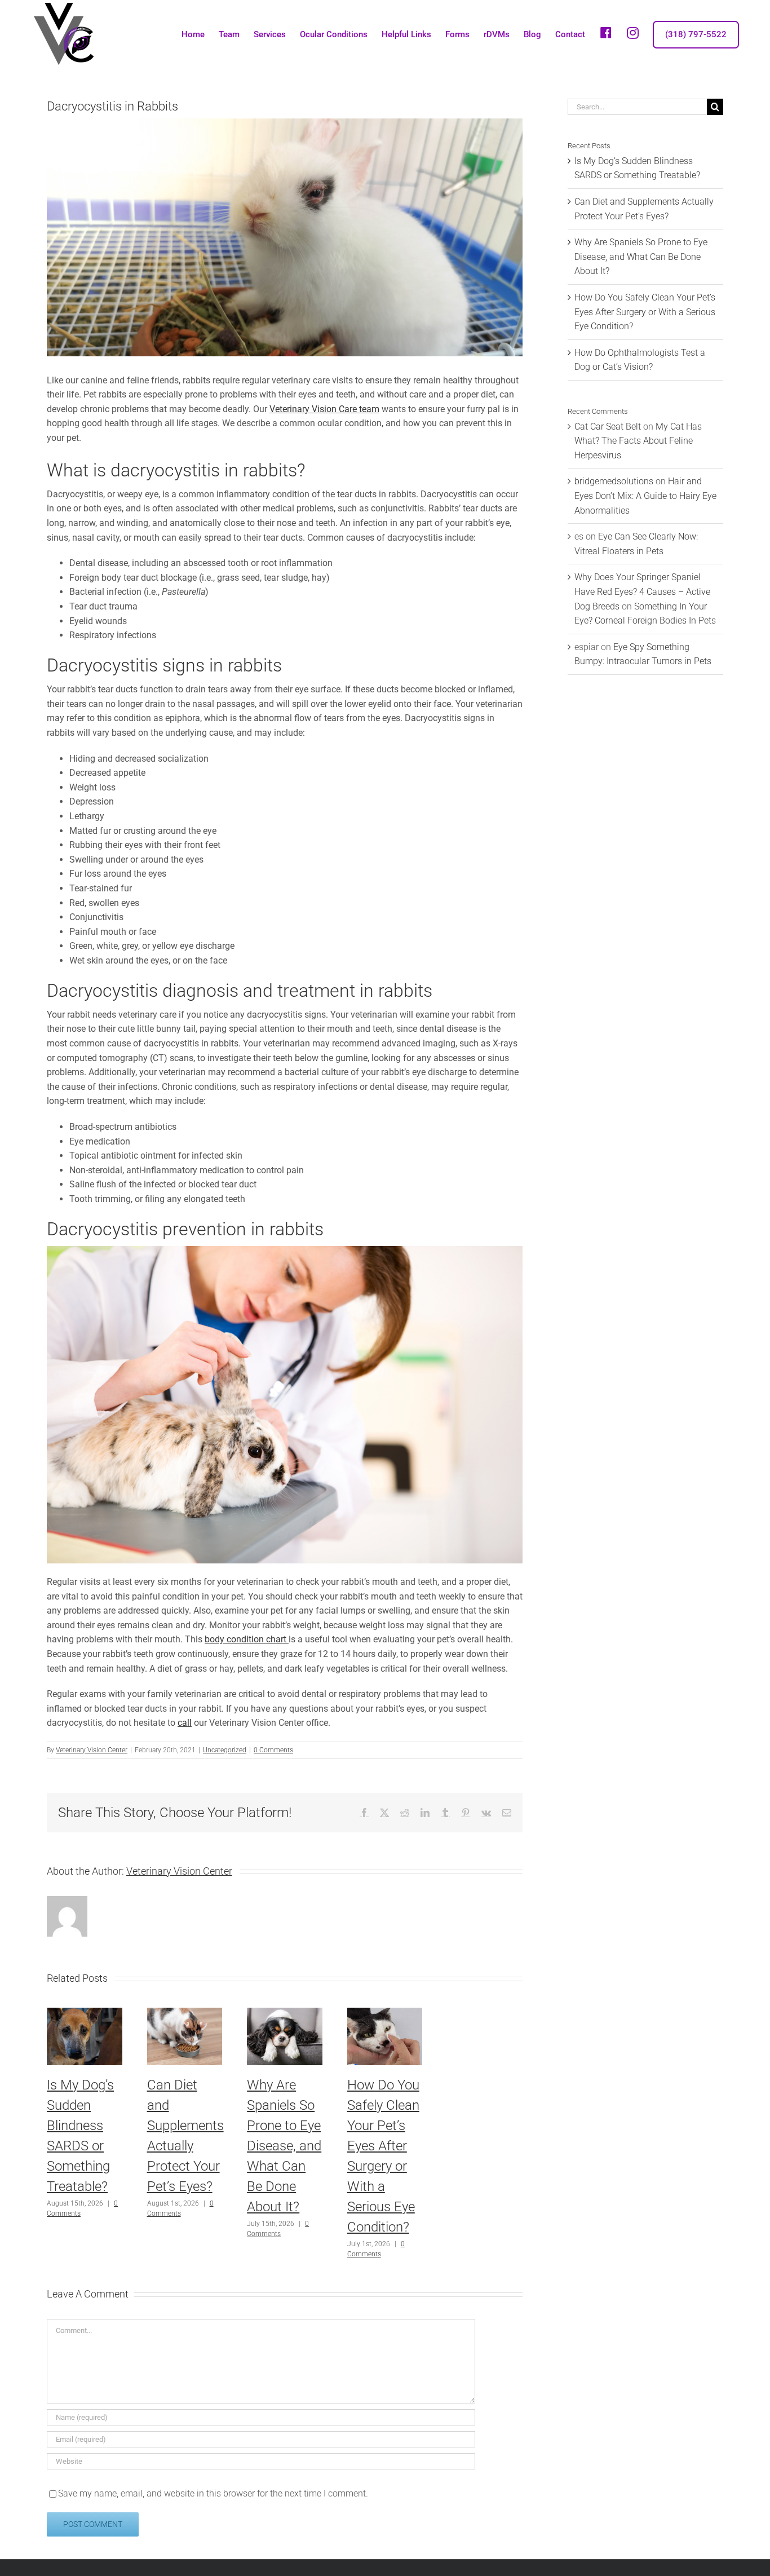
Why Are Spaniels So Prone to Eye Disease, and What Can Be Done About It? (284, 2146)
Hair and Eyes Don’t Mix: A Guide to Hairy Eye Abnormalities (645, 496)
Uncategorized (225, 1750)
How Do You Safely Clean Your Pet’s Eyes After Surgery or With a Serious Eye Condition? (645, 312)
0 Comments (273, 1750)
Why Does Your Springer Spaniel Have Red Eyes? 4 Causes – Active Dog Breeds (642, 591)
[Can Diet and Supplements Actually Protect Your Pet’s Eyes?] (185, 2013)
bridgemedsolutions (614, 481)
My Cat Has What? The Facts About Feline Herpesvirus (638, 441)
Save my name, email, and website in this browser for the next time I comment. (213, 2493)
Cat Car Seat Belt (608, 427)
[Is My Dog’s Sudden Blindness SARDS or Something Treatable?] (85, 2013)
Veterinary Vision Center (92, 1750)
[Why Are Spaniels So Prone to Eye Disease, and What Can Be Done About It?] (285, 2013)
